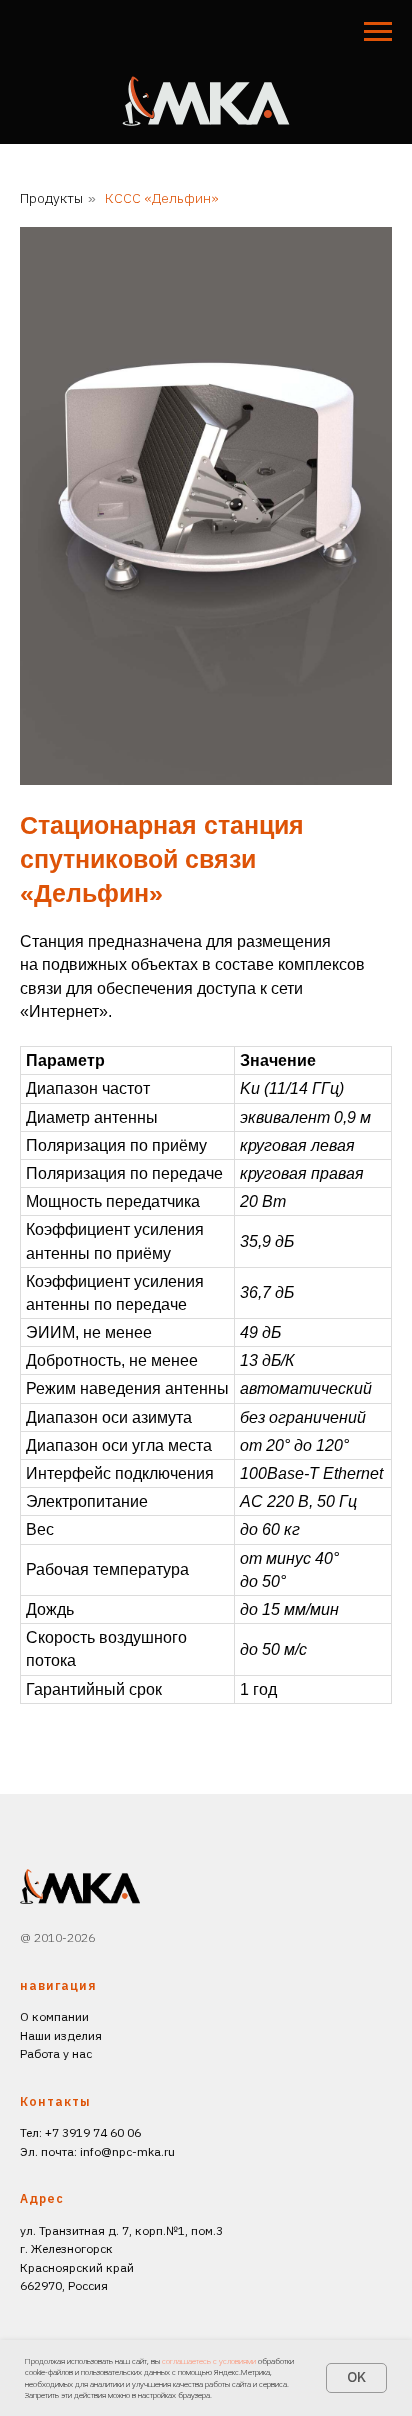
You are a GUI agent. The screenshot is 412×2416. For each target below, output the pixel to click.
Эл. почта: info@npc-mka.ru (97, 2151)
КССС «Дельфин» (162, 198)
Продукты (51, 198)
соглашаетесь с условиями (210, 2360)
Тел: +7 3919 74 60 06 (80, 2132)
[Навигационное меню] (378, 32)
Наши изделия (61, 2035)
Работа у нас (56, 2053)
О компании (54, 2016)
